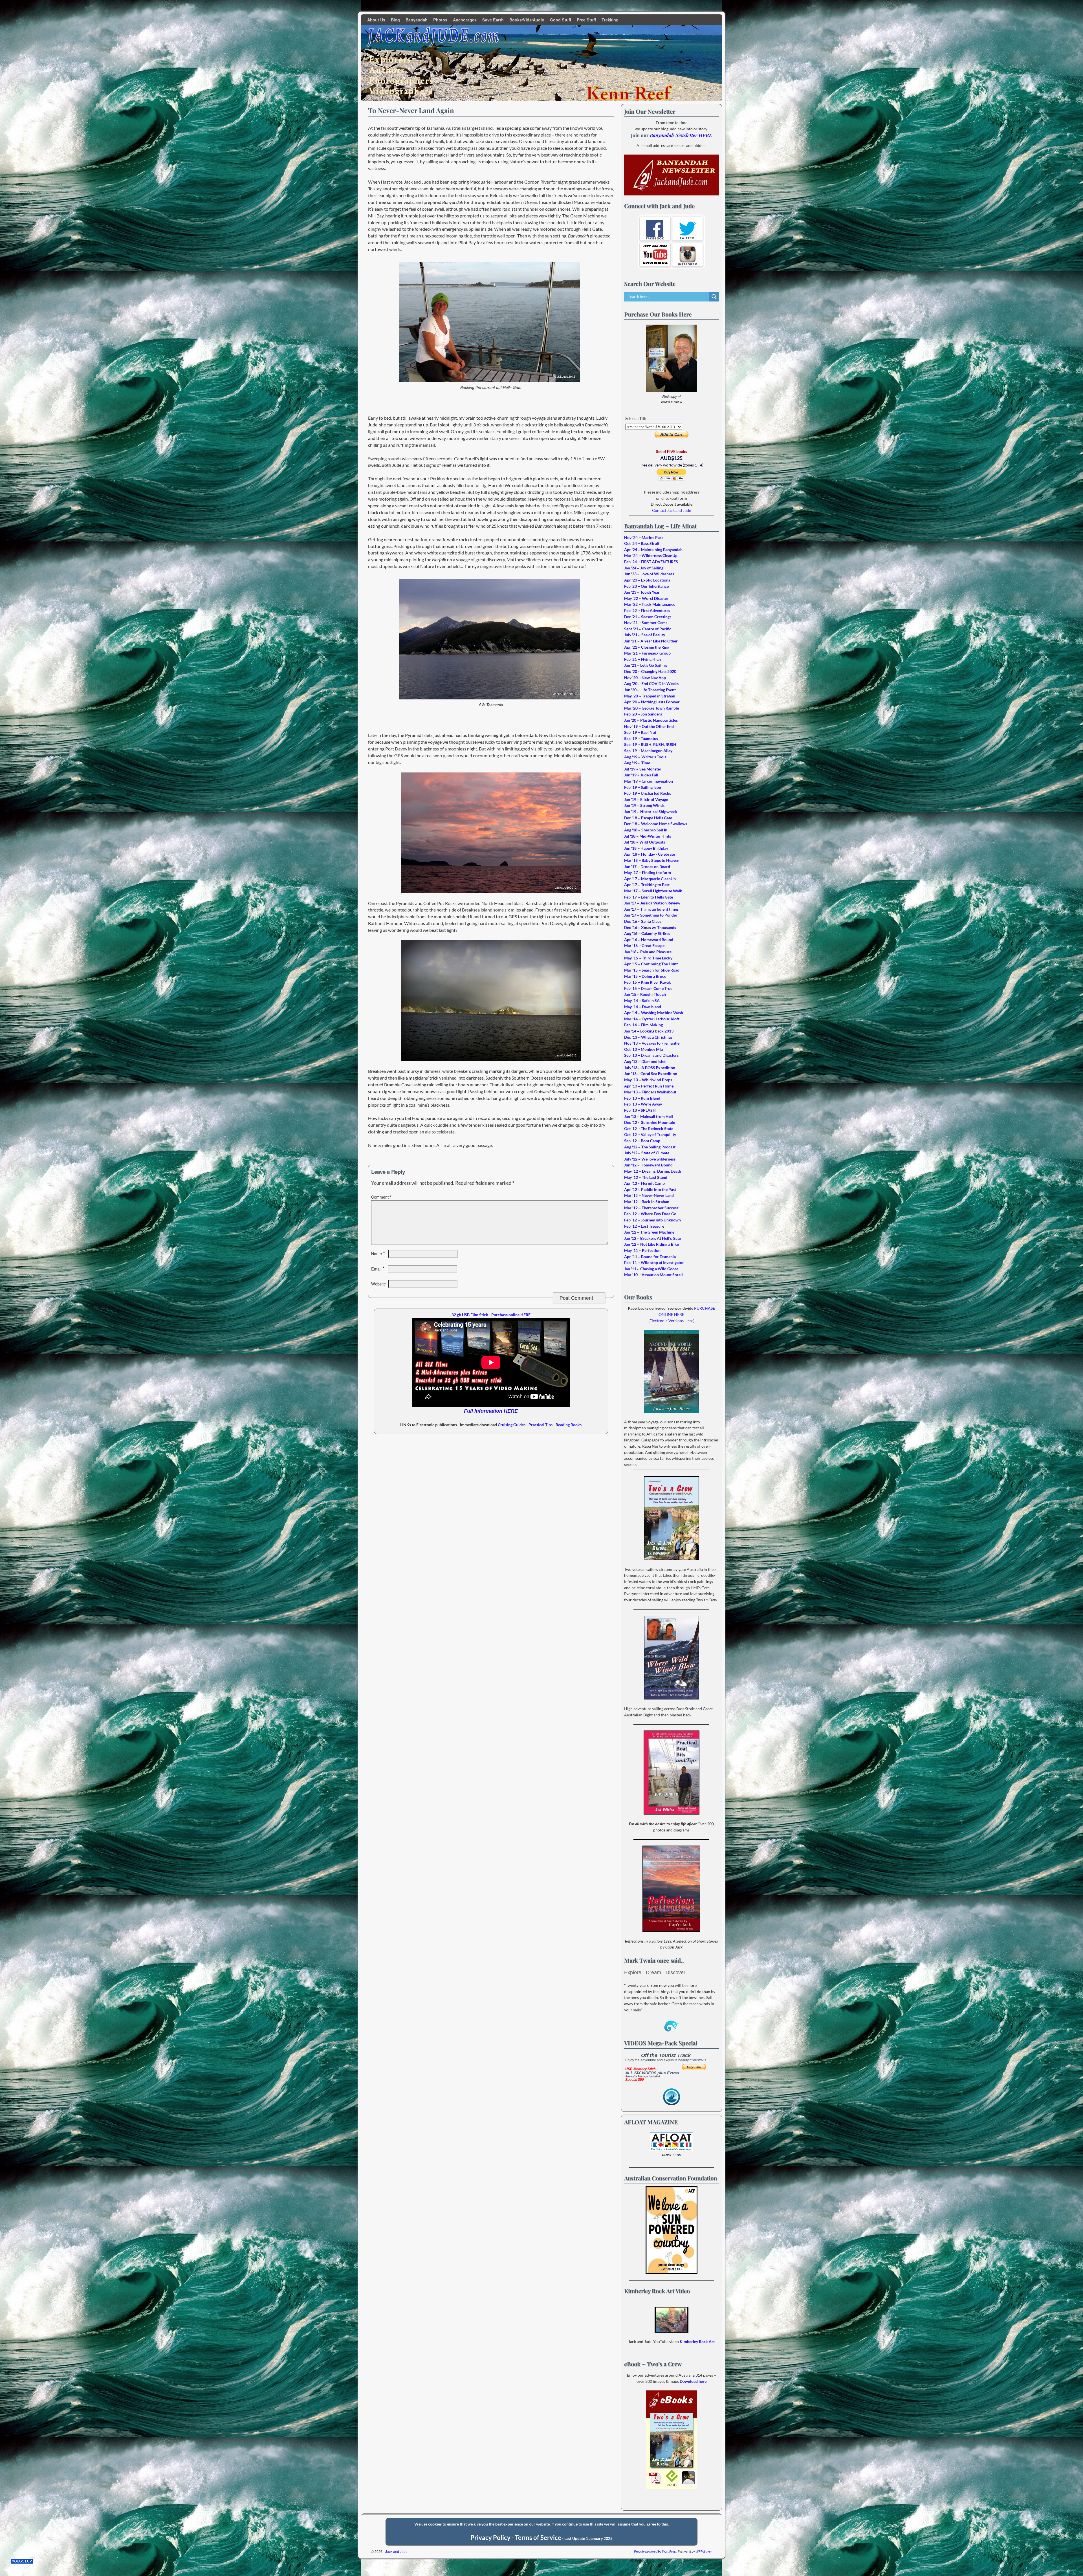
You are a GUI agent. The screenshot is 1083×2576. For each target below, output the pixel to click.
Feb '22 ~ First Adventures (647, 610)
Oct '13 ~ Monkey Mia (643, 1049)
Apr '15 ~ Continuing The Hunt (651, 964)
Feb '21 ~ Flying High (642, 659)
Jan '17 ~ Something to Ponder (651, 915)
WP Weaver (704, 2551)
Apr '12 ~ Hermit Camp (644, 1183)
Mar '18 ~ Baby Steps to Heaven (652, 860)
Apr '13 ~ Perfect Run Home (649, 1086)
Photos (440, 20)
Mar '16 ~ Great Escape (644, 945)
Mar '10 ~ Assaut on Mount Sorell (653, 1275)
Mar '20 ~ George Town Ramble (651, 708)
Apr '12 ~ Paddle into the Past (650, 1189)
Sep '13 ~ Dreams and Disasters (651, 1055)
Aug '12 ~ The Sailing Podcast (650, 1147)
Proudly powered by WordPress (655, 2551)
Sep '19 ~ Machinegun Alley (648, 751)
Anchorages (465, 20)
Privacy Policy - (493, 2538)
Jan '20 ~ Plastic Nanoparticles (651, 720)
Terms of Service (538, 2538)
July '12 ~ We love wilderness (650, 1159)
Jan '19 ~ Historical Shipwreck (651, 812)
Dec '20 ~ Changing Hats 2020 (650, 671)
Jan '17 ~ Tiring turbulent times (651, 909)
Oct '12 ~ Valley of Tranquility (650, 1134)
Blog (395, 20)
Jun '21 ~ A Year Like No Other (651, 641)
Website (378, 1284)
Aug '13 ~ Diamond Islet (645, 1061)
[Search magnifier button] (714, 297)
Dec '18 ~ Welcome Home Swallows (656, 824)
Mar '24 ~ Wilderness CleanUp (651, 555)
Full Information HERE (491, 1411)
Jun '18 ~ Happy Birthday (646, 848)
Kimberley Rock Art (697, 2341)
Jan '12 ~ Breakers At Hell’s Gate (652, 1238)
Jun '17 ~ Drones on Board (647, 867)
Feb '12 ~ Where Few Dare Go (650, 1214)
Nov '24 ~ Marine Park (644, 537)
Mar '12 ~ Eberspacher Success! (652, 1208)
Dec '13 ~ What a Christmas (648, 1037)
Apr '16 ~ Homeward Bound (649, 940)
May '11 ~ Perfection (642, 1250)
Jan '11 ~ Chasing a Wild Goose (651, 1269)
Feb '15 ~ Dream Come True (648, 988)
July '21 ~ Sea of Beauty (645, 635)
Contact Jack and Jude (672, 510)
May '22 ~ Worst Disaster (646, 598)
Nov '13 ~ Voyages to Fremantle (652, 1043)
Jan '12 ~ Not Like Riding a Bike (651, 1244)
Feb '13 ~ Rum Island (642, 1098)
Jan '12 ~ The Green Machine (649, 1232)
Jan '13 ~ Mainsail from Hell (649, 1116)
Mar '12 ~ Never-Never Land (649, 1195)
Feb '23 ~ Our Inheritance (646, 586)
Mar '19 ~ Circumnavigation (649, 781)
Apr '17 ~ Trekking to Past (647, 885)
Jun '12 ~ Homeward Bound (648, 1165)
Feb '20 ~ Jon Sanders (643, 714)
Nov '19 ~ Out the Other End (649, 726)
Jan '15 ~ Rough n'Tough (645, 994)
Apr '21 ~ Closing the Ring (647, 647)
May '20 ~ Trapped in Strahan (650, 696)
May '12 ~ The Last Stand (646, 1177)
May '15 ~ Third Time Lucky (648, 958)
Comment (381, 1197)
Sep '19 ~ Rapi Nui (640, 732)
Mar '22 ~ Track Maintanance (650, 604)
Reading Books (569, 1425)
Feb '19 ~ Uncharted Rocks (648, 793)
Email (378, 1269)
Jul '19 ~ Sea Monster (643, 769)
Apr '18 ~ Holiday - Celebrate (650, 854)
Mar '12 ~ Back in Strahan (647, 1202)
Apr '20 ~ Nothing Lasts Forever (652, 702)
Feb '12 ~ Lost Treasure (644, 1226)
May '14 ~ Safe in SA (642, 1000)
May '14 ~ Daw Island (643, 1007)
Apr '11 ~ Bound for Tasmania (650, 1257)
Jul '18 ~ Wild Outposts (645, 842)
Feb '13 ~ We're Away (643, 1104)
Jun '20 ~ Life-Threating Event (650, 690)
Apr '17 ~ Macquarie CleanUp (650, 879)
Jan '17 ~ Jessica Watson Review (652, 903)
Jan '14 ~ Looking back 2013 (649, 1031)
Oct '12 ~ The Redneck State (649, 1129)
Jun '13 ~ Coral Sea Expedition (651, 1074)
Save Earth (493, 20)
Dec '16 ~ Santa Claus (643, 921)
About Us (376, 20)
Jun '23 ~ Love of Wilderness (649, 574)
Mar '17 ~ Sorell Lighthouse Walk (653, 891)
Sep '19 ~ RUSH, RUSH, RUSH (650, 744)
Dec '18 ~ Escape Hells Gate (648, 818)
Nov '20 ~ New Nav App (645, 678)
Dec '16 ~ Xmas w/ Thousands (650, 927)
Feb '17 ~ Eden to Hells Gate (649, 897)
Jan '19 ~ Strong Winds (644, 805)
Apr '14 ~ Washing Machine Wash (654, 1013)
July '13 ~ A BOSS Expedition (650, 1068)
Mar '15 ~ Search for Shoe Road (652, 970)
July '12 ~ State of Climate (647, 1153)
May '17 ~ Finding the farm (648, 872)
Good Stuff (561, 20)
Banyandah (417, 20)
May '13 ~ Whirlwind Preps (648, 1080)
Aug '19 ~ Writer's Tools (645, 757)
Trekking (610, 20)
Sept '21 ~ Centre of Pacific (648, 629)
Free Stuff (586, 20)
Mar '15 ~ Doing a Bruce (645, 976)
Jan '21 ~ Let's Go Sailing (645, 665)
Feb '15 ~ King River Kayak (648, 982)
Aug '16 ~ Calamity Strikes (647, 933)
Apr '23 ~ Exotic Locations (647, 580)
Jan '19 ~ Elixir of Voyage (646, 799)
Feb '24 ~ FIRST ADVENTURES (651, 562)
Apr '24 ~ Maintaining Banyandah (653, 550)
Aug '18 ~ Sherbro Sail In (646, 830)
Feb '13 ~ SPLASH (640, 1110)
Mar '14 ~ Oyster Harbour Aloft (652, 1019)
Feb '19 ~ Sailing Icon (643, 787)
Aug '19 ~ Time (637, 763)
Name (378, 1254)
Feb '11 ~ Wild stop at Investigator (654, 1262)
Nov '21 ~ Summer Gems (646, 623)
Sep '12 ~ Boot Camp (642, 1141)
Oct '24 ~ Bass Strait (642, 543)
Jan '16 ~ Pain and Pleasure (648, 952)
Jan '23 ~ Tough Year (642, 592)
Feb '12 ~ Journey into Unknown (652, 1220)
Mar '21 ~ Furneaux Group (647, 653)
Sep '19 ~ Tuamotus (641, 738)
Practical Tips (541, 1425)
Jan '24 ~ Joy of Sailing (644, 568)
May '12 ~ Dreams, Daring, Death (653, 1171)
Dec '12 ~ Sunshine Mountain (650, 1122)
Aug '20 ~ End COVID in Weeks (651, 683)
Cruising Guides (512, 1425)
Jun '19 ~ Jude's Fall (641, 775)
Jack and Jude (396, 2551)
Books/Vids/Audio (527, 20)
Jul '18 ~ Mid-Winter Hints (648, 836)
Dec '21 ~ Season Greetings (648, 617)
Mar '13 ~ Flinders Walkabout (650, 1092)
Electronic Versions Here (671, 1321)
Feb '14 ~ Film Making (643, 1025)
